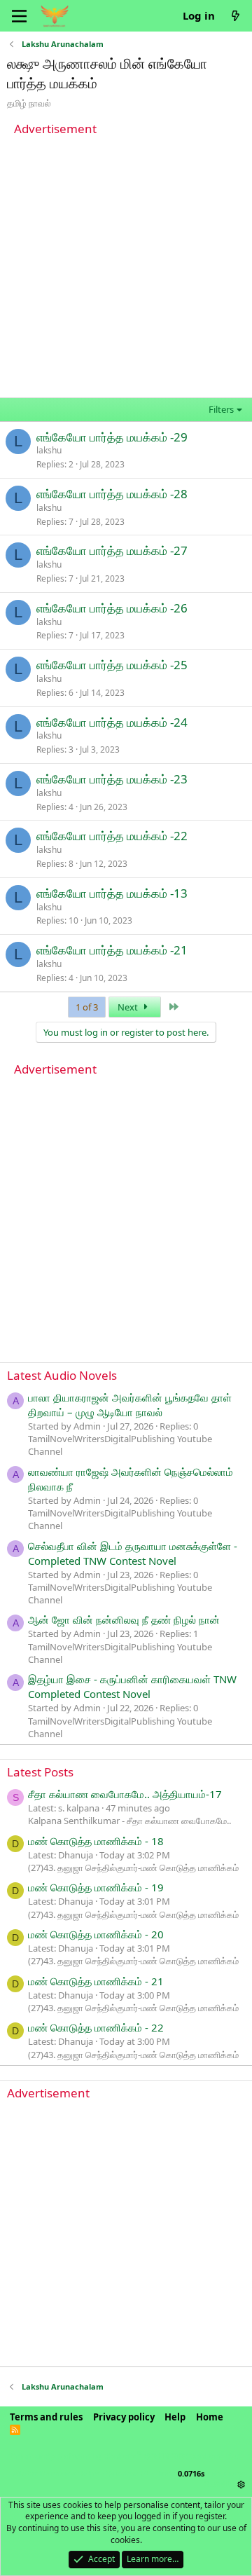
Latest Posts (40, 1772)
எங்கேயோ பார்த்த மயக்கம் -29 (112, 437)
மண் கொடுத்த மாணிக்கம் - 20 (96, 1934)
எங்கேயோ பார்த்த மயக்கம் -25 (112, 665)
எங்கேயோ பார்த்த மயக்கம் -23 (112, 779)
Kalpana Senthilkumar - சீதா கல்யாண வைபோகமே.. (129, 1821)
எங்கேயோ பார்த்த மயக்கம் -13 (112, 893)
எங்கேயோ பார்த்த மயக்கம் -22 (112, 836)
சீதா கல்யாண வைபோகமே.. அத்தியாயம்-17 (125, 1794)
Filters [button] (221, 409)
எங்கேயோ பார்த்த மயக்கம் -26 (112, 608)
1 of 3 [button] (87, 1007)
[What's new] (236, 16)
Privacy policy (124, 2417)
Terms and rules (46, 2417)
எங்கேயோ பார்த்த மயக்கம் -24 (112, 722)
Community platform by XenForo (125, 2456)
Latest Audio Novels (62, 1375)
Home (210, 2417)
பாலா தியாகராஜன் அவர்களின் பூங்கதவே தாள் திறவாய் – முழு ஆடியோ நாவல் (130, 1405)
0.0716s (191, 2473)
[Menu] (19, 16)
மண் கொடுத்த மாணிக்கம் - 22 (96, 2027)
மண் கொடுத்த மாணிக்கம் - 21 (96, 1981)
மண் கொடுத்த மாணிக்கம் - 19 (96, 1887)
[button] (241, 2484)
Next (129, 1007)
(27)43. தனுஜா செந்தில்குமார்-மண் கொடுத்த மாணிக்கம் (133, 1868)
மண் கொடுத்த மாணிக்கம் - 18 (96, 1841)
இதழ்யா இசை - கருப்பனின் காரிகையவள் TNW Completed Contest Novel (132, 1686)
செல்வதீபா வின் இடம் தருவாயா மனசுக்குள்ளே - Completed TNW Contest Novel (133, 1553)
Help (175, 2417)
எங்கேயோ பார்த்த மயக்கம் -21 (112, 950)
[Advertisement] (126, 267)
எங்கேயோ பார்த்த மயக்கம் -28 (112, 494)
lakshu (49, 450)
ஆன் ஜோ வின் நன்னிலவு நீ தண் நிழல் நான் (124, 1619)
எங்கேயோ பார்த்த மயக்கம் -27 (112, 550)
